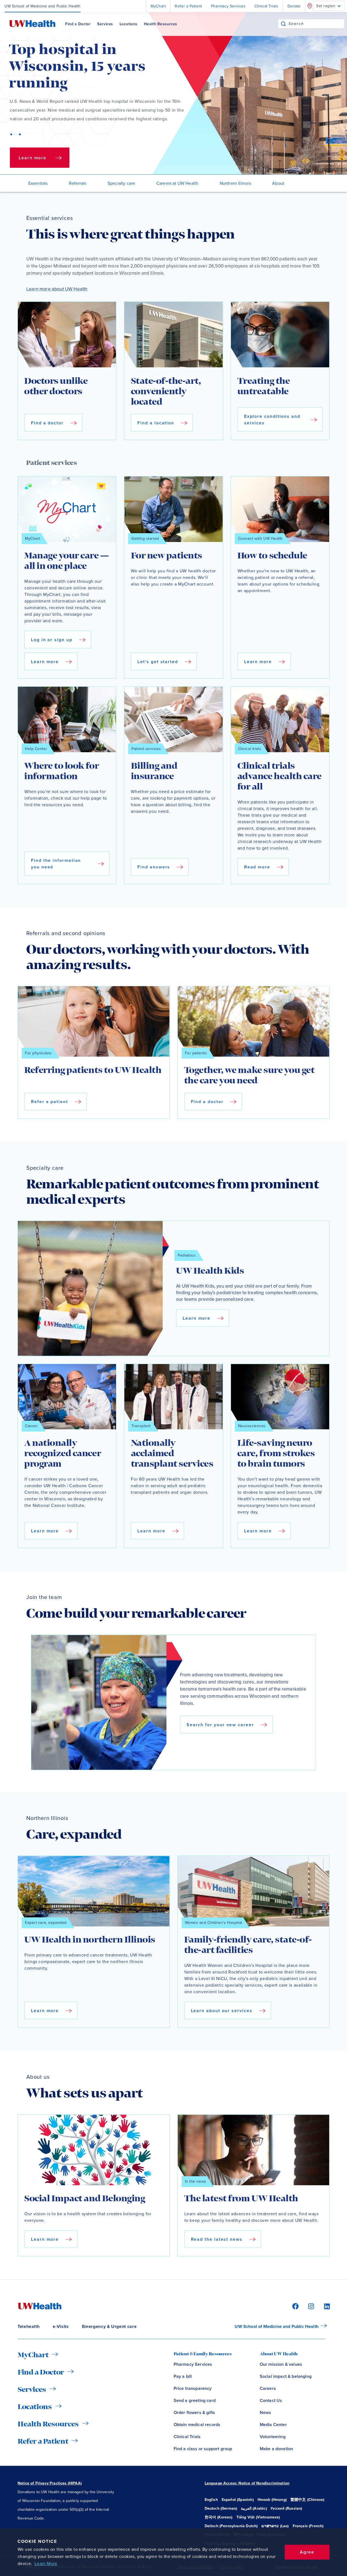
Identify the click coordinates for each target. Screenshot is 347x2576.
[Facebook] (295, 2306)
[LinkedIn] (324, 2306)
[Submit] (283, 24)
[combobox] (316, 24)
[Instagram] (310, 2306)
